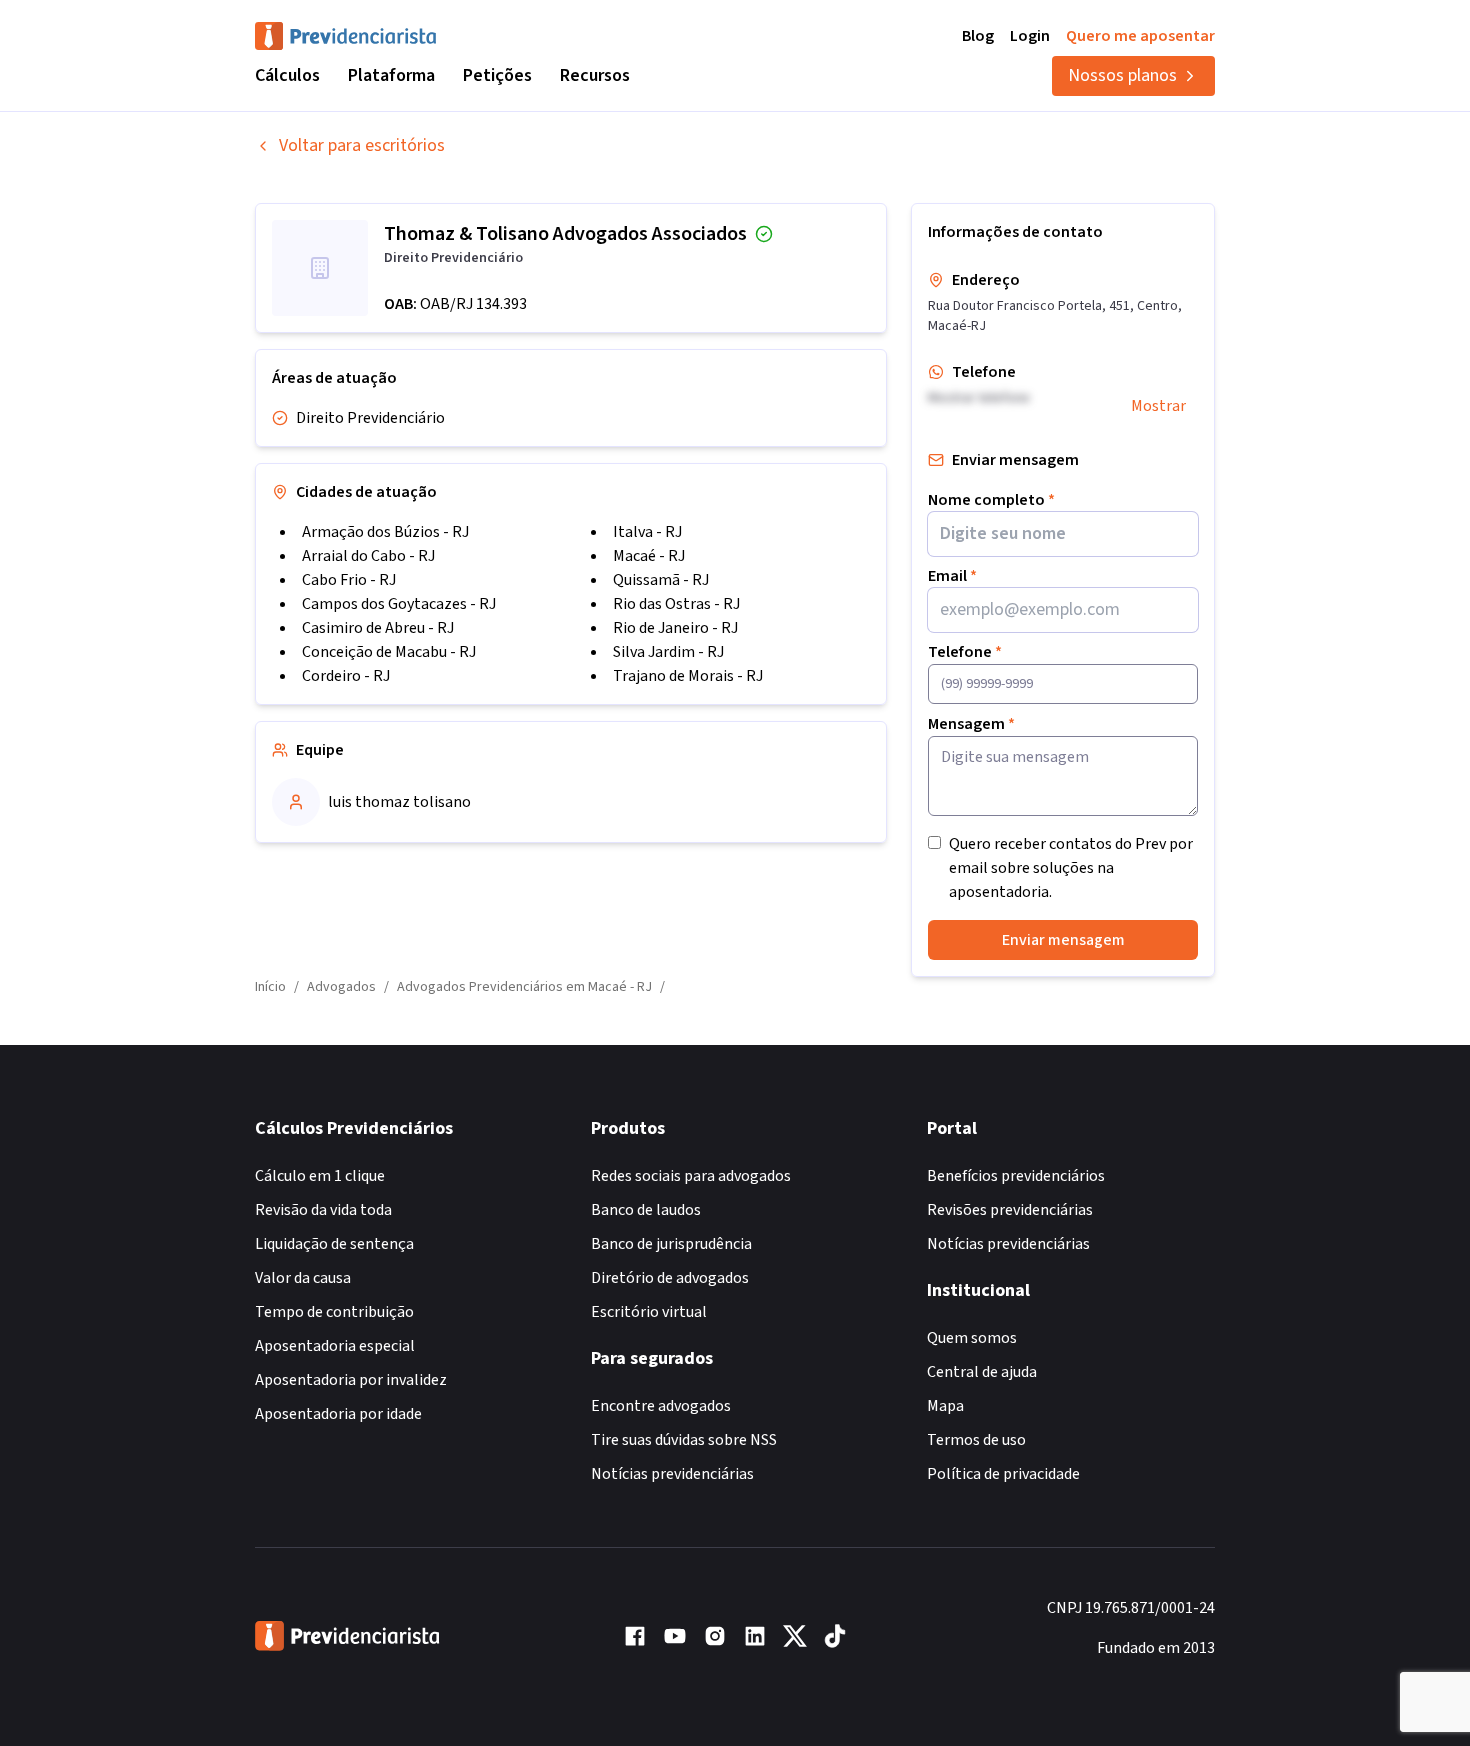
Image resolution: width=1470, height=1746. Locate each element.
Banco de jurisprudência (671, 1244)
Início (270, 987)
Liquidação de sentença (334, 1244)
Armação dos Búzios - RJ (385, 532)
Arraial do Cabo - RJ (368, 556)
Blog (978, 36)
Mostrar (1158, 406)
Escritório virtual (649, 1312)
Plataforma (391, 75)
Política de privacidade (1003, 1474)
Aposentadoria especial (335, 1346)
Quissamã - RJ (661, 580)
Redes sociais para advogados (691, 1176)
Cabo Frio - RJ (349, 580)
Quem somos (972, 1338)
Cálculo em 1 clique (320, 1176)
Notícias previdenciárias (672, 1474)
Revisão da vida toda (323, 1210)
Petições (497, 75)
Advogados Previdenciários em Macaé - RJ (524, 987)
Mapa (945, 1406)
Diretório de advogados (670, 1278)
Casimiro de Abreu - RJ (378, 628)
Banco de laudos (646, 1210)
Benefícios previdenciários (1016, 1176)
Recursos (595, 75)
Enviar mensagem (1063, 940)
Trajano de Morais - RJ (688, 676)
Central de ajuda (982, 1372)
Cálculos (287, 75)
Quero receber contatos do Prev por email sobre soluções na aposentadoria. (1071, 868)
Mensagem (971, 724)
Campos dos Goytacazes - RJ (399, 604)
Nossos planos (1122, 75)
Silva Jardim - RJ (668, 652)
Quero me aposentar (1140, 36)
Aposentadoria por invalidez (351, 1380)
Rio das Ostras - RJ (676, 604)
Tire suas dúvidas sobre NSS (684, 1440)
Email (952, 576)
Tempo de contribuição (334, 1312)
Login (1030, 36)
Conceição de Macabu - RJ (389, 652)
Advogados (341, 987)
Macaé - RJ (649, 556)
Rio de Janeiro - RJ (675, 628)
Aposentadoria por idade (338, 1414)
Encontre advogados (661, 1406)
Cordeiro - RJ (346, 676)
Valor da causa (303, 1278)
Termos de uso (976, 1440)
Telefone (965, 652)
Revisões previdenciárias (1010, 1210)
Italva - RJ (647, 532)
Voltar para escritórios (362, 145)
